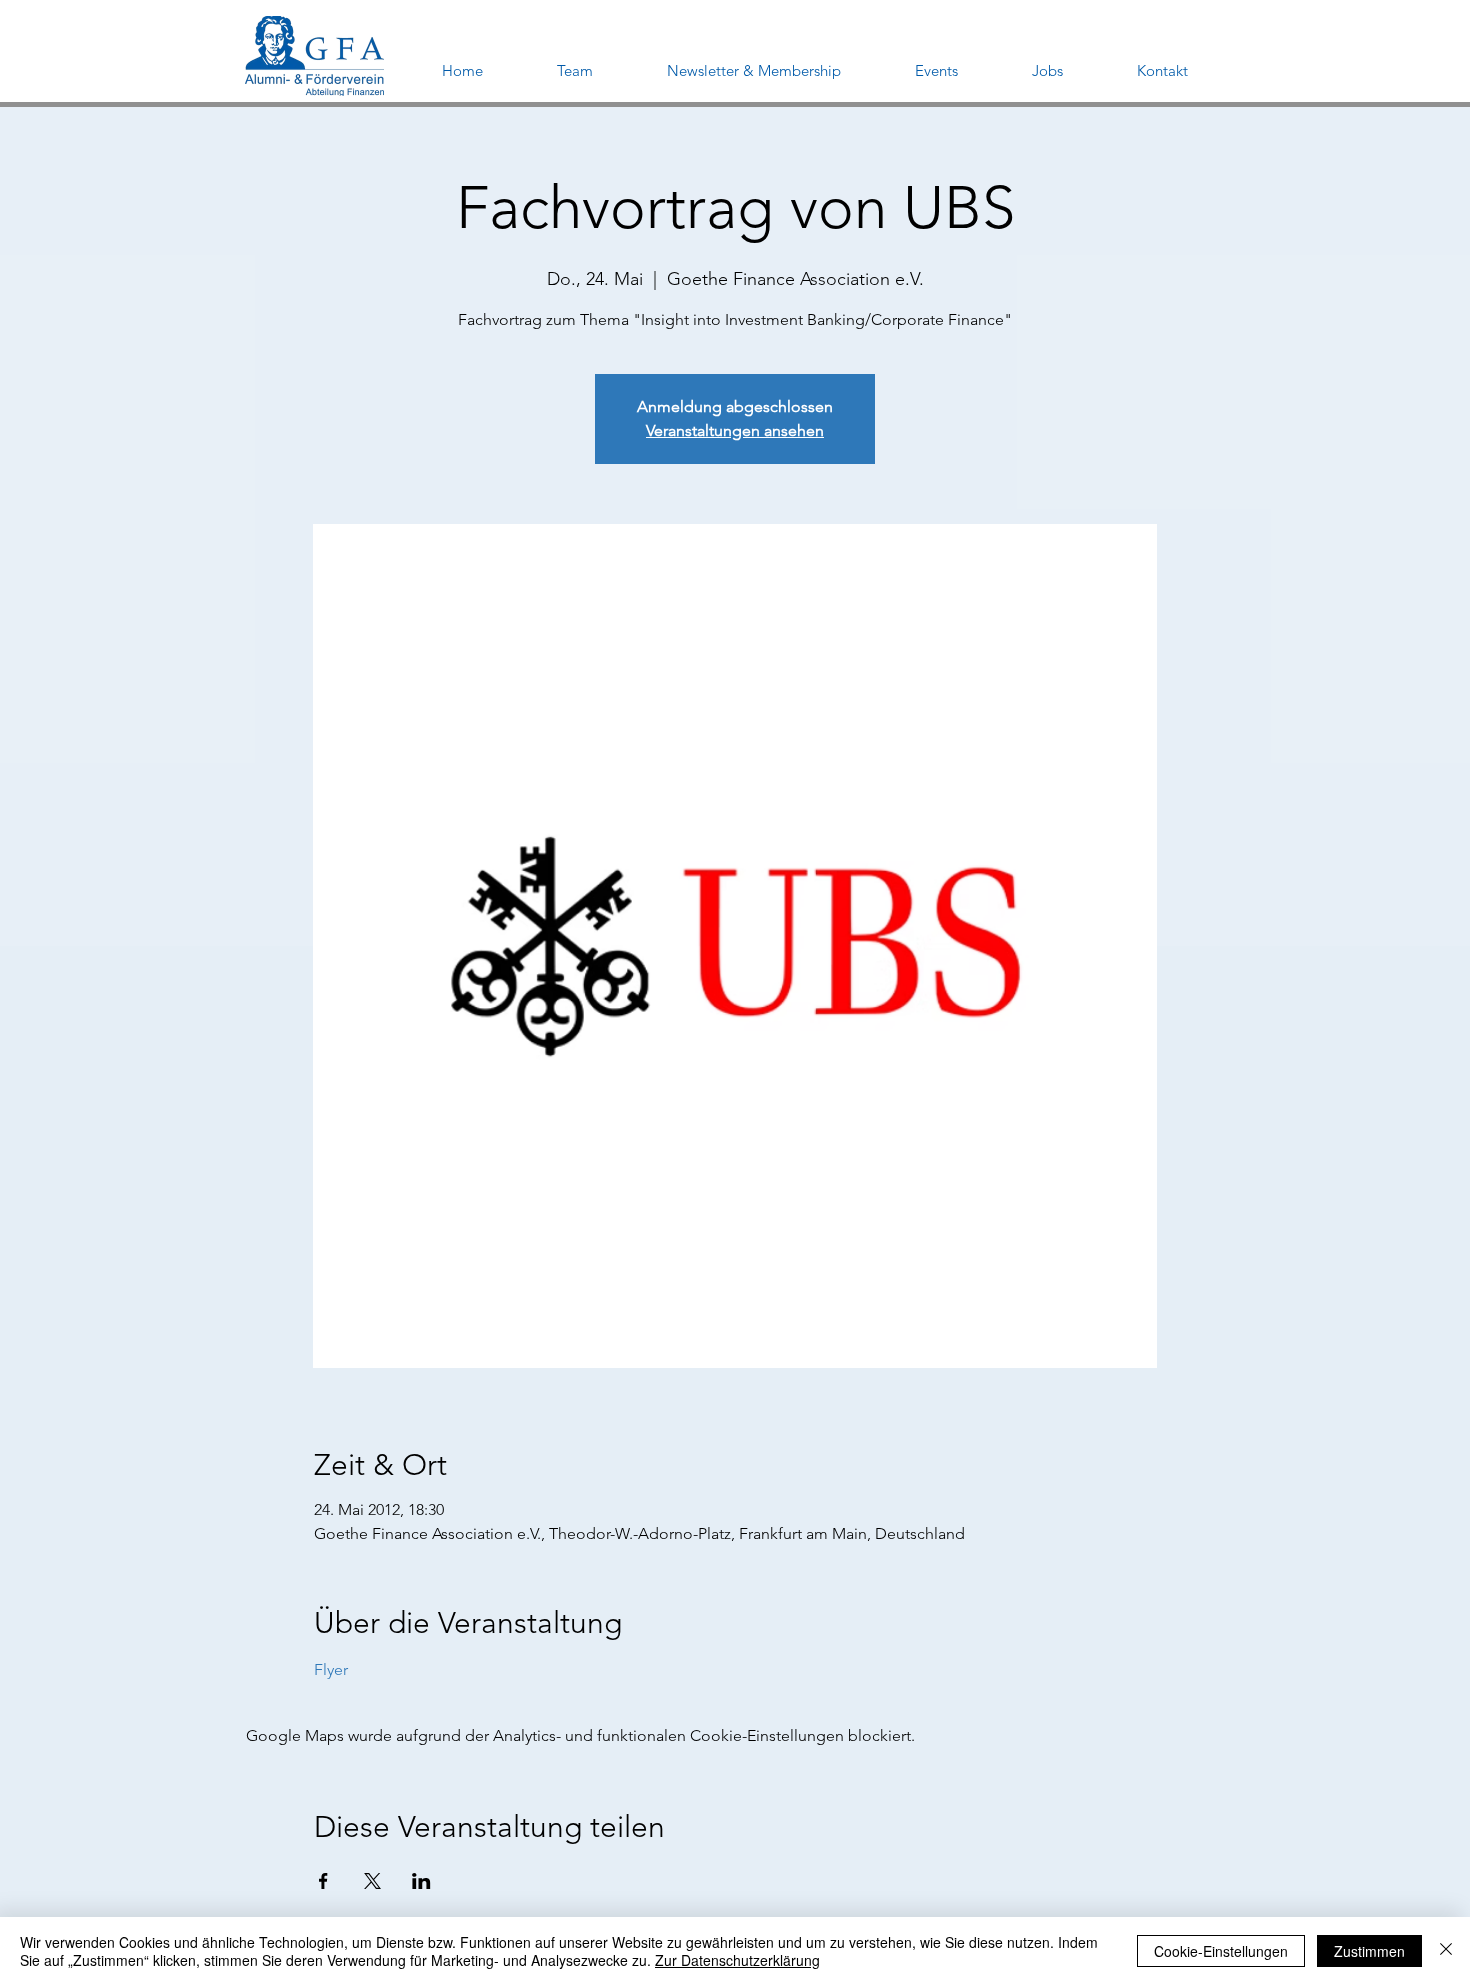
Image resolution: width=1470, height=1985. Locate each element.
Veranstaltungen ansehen (735, 430)
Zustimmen (1369, 1951)
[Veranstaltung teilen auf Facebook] (323, 1881)
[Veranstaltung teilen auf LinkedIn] (421, 1881)
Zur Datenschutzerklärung (737, 1960)
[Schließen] (1446, 1951)
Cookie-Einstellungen (1221, 1951)
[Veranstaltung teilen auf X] (372, 1881)
